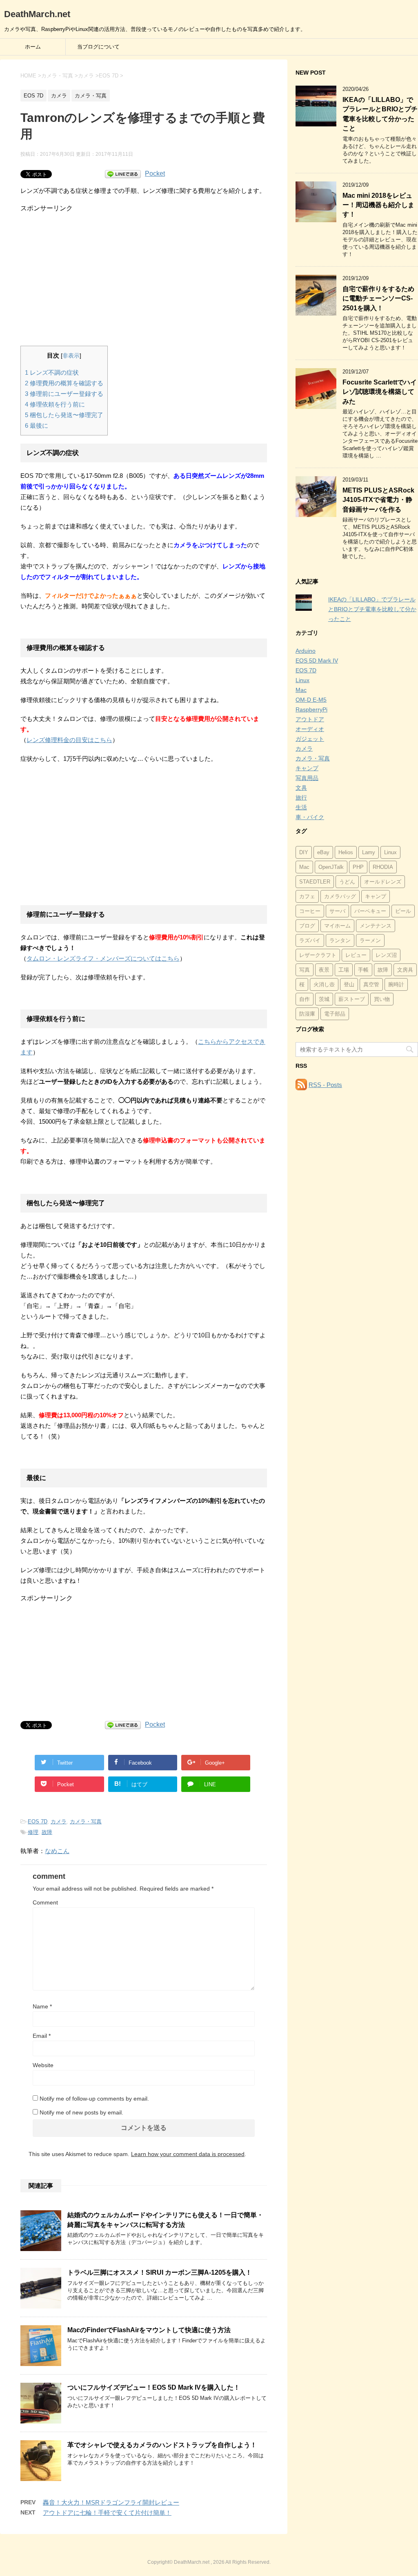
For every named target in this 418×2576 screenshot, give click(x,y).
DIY (304, 852)
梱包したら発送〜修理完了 (64, 415)
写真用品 (307, 778)
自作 (305, 999)
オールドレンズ (383, 882)
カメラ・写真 (86, 1822)
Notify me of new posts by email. (81, 2112)
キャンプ (307, 768)
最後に (37, 425)
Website (43, 2065)
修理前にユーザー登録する (64, 394)
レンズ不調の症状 (52, 372)
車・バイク (310, 817)
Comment (45, 1902)
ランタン (340, 940)
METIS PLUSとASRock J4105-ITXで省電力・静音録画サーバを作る (378, 500)
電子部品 (335, 1014)
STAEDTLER (315, 882)
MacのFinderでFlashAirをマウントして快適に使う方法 (149, 2330)
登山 (349, 984)
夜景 (324, 970)
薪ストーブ (352, 999)
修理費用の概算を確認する (64, 383)
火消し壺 (324, 984)
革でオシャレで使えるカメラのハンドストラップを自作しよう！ (162, 2445)
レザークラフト (318, 955)
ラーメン (370, 940)
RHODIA (383, 867)
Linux (302, 680)
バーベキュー (370, 911)
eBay (323, 852)
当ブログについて (98, 47)
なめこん (57, 1851)
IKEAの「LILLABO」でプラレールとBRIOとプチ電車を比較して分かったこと (380, 114)
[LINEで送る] (123, 173)
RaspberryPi (311, 709)
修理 (33, 1832)
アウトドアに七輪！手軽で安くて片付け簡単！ (107, 2513)
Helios (346, 852)
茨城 (324, 999)
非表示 (71, 356)
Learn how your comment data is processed (188, 2154)
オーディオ (310, 729)
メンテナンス (376, 926)
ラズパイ (310, 940)
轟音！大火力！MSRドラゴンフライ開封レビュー (111, 2502)
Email (42, 2036)
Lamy (369, 852)
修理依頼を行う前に (55, 404)
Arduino (306, 651)
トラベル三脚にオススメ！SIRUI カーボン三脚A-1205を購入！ (160, 2272)
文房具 (405, 970)
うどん (347, 882)
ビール (403, 911)
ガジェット (310, 739)
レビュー (356, 955)
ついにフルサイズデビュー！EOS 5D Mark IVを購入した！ (154, 2387)
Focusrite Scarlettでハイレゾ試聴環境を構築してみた (380, 392)
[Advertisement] (144, 270)
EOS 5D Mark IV (317, 661)
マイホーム (337, 926)
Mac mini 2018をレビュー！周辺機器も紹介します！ (378, 205)
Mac (301, 690)
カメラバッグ (340, 896)
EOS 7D (38, 1822)
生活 (301, 807)
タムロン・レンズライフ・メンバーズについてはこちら (103, 958)
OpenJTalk (331, 867)
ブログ (307, 926)
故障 (47, 1832)
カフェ (307, 896)
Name (42, 2006)
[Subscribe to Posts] (301, 1085)
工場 (344, 970)
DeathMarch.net (37, 14)
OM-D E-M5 (311, 700)
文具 (301, 788)
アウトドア (310, 719)
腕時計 (396, 984)
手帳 (363, 970)
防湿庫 (307, 1014)
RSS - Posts (325, 1085)
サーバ (337, 911)
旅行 (301, 798)
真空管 (371, 984)
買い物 (382, 999)
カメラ (59, 1822)
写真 (305, 970)
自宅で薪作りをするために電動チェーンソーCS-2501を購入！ (378, 298)
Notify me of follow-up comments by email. (94, 2099)
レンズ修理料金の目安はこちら (69, 740)
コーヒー (310, 911)
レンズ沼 (386, 955)
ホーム (33, 47)
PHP (358, 867)
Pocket (155, 173)
